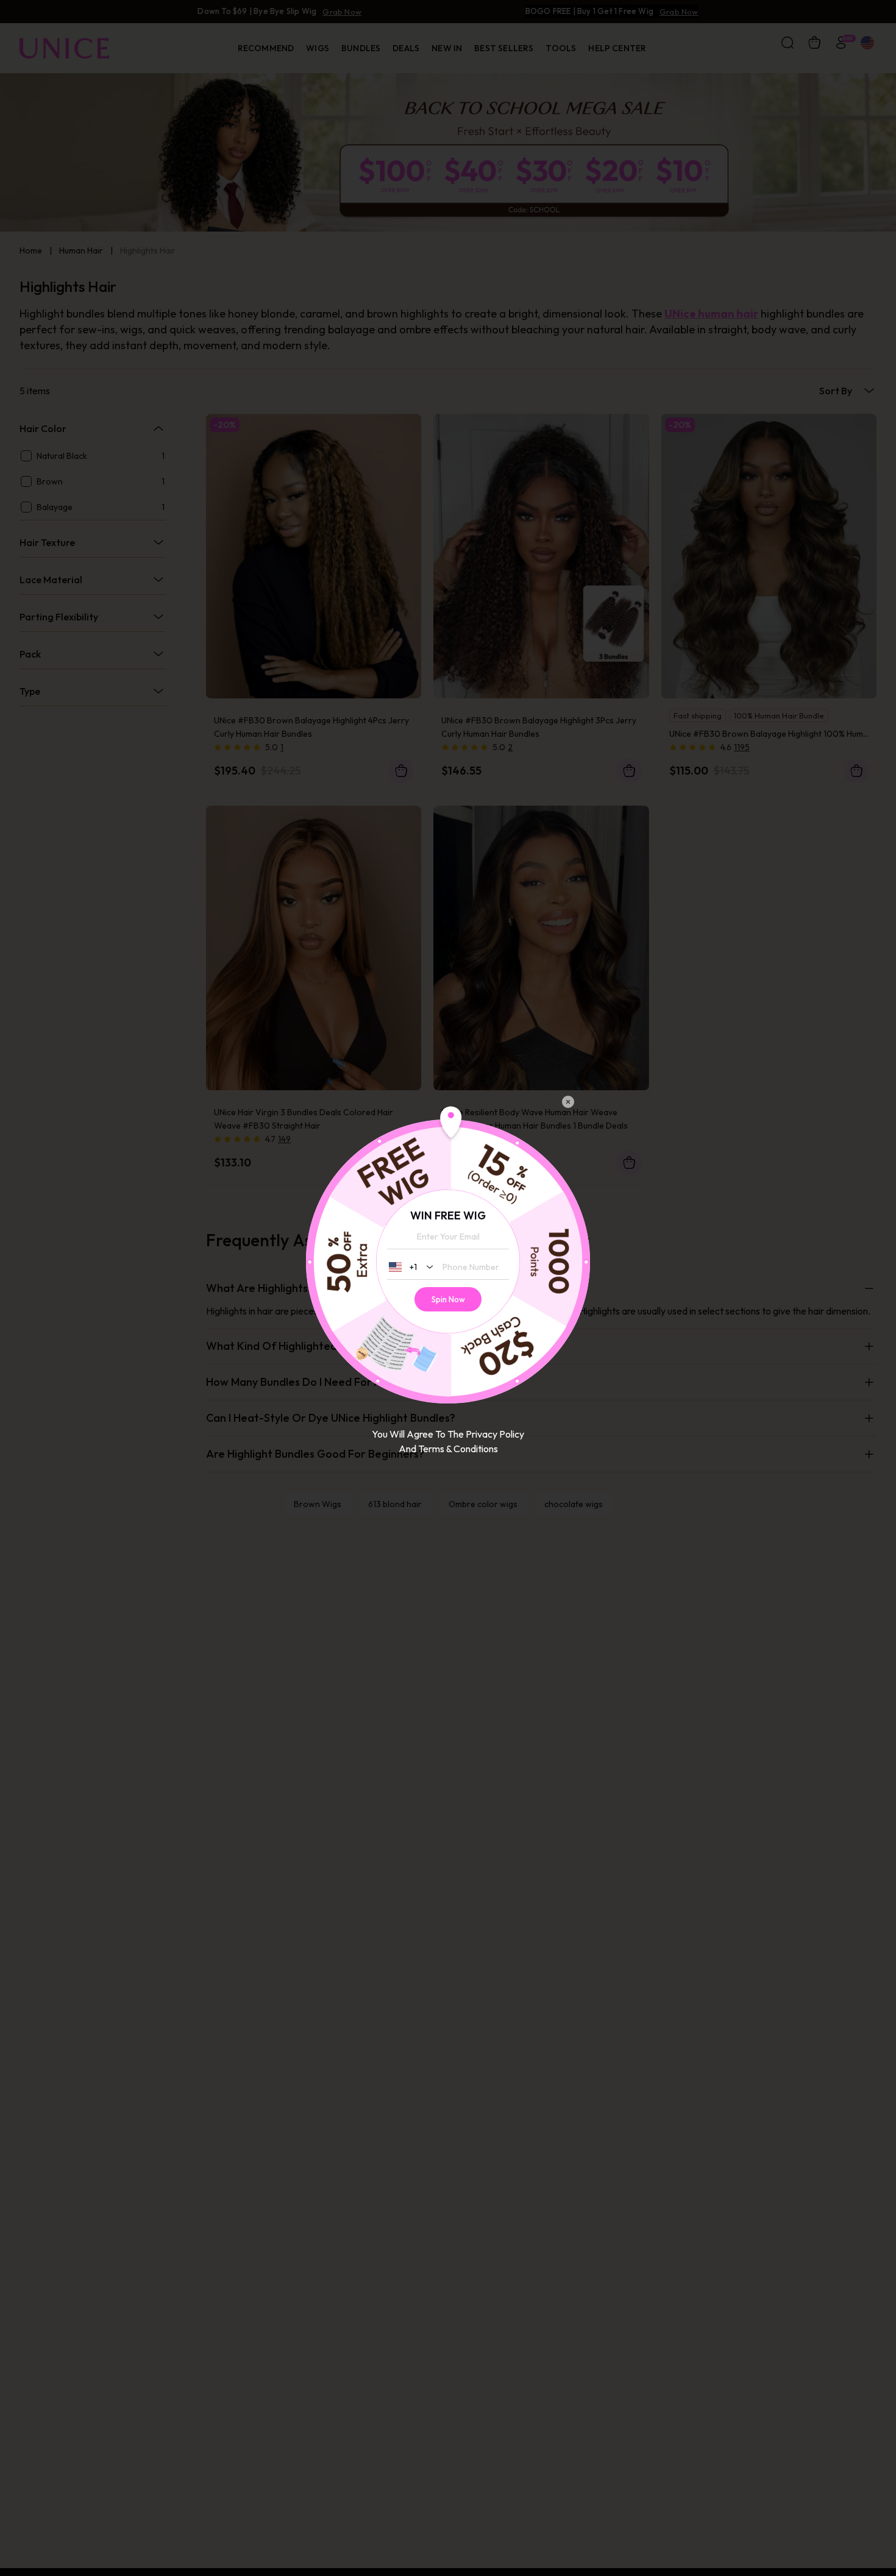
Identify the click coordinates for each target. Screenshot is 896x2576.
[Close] (568, 1102)
